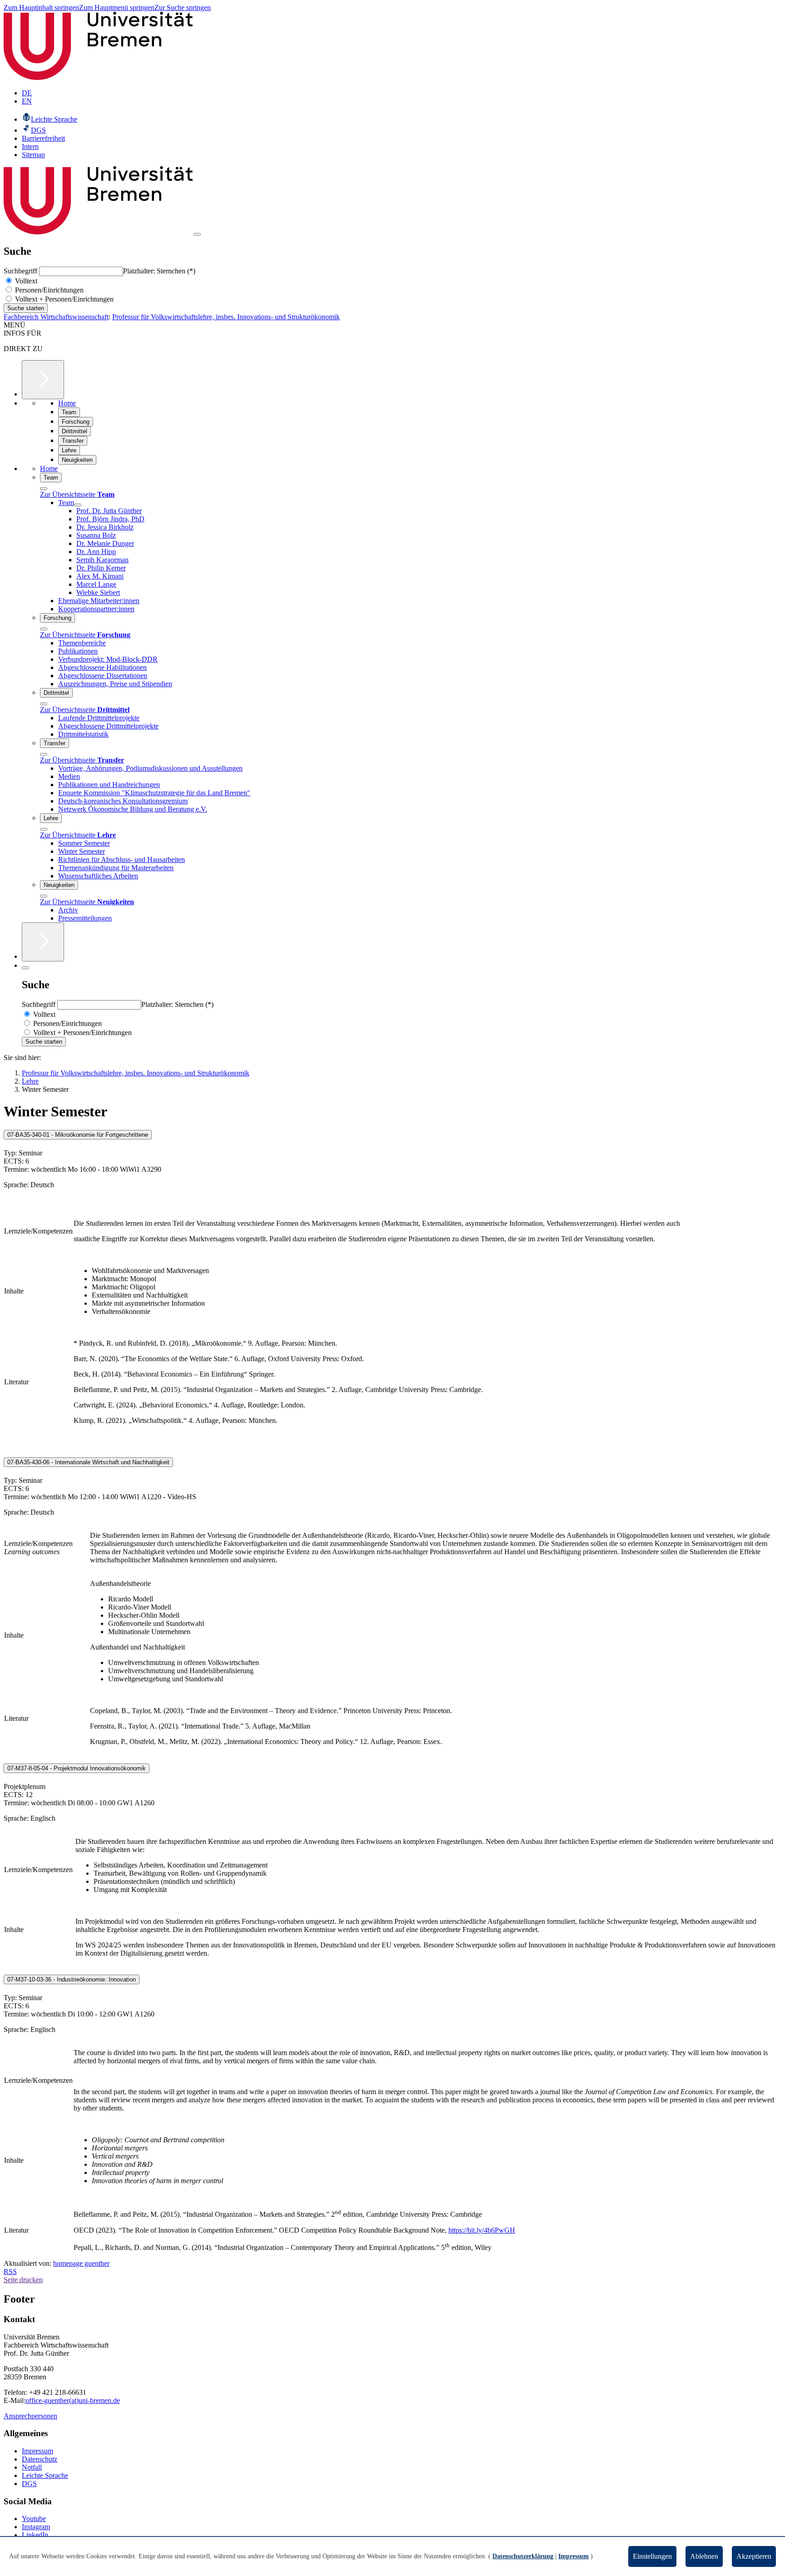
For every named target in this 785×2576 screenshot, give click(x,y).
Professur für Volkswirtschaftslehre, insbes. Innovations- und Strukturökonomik (226, 317)
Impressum (37, 2451)
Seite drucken (23, 2280)
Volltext (25, 281)
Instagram (36, 2527)
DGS (29, 2484)
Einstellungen (652, 2556)
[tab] (392, 1135)
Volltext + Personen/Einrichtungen (63, 299)
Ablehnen (704, 2556)
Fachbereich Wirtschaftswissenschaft (56, 317)
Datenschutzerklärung (523, 2556)
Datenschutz (40, 2459)
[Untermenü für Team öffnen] (78, 505)
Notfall (32, 2467)
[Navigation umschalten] (197, 234)
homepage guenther (81, 2263)
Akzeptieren (754, 2556)
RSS (10, 2271)
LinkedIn (35, 2535)
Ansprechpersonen (30, 2416)
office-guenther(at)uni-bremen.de (73, 2400)
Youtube (34, 2519)
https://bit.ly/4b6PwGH (482, 2230)
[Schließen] (44, 489)
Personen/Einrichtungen (48, 290)
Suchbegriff (21, 271)
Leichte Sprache (45, 2475)
